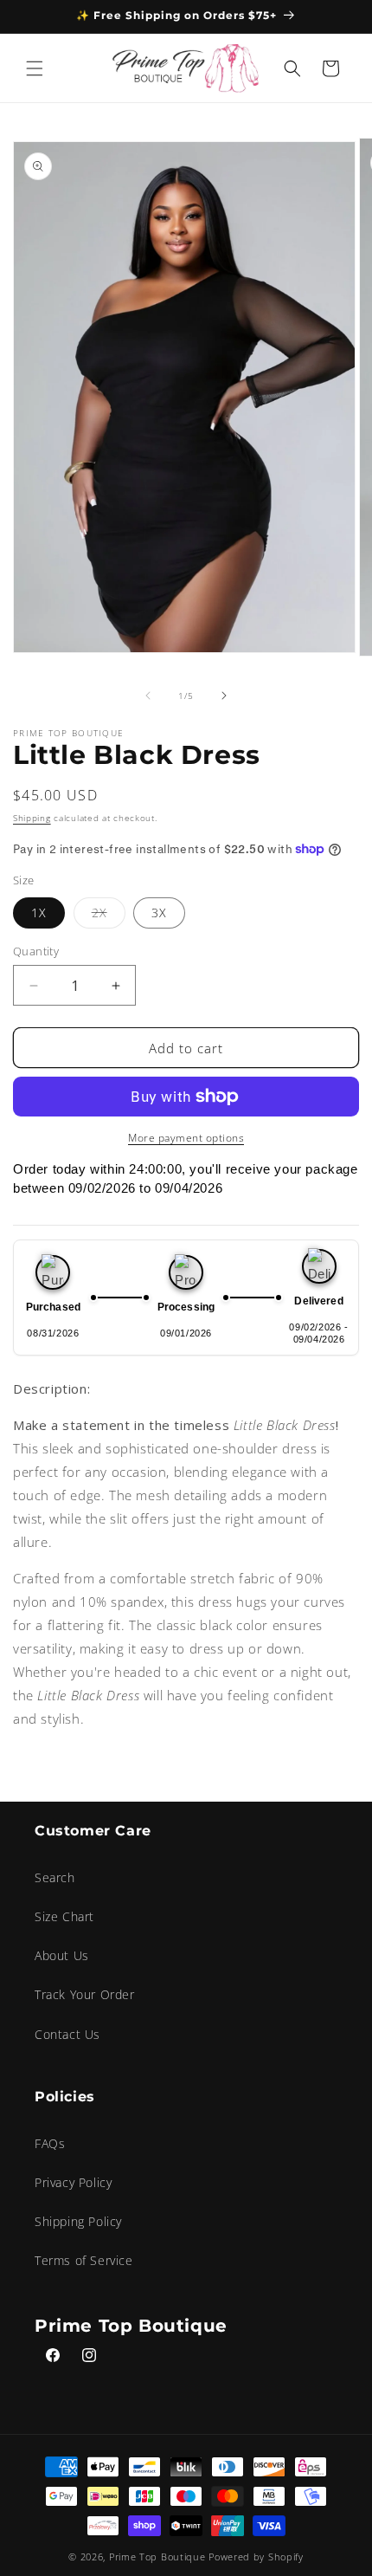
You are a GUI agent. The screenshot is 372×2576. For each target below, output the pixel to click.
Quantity (36, 951)
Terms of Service (84, 2260)
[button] (35, 68)
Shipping (32, 818)
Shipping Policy (78, 2221)
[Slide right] (224, 696)
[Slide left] (148, 696)
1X (39, 913)
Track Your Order (85, 1994)
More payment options (186, 1138)
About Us (62, 1955)
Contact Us (67, 2034)
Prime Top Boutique (159, 2557)
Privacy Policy (73, 2182)
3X (159, 913)
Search (55, 1877)
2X (109, 916)
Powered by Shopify (256, 2557)
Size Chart (64, 1916)
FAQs (50, 2143)
